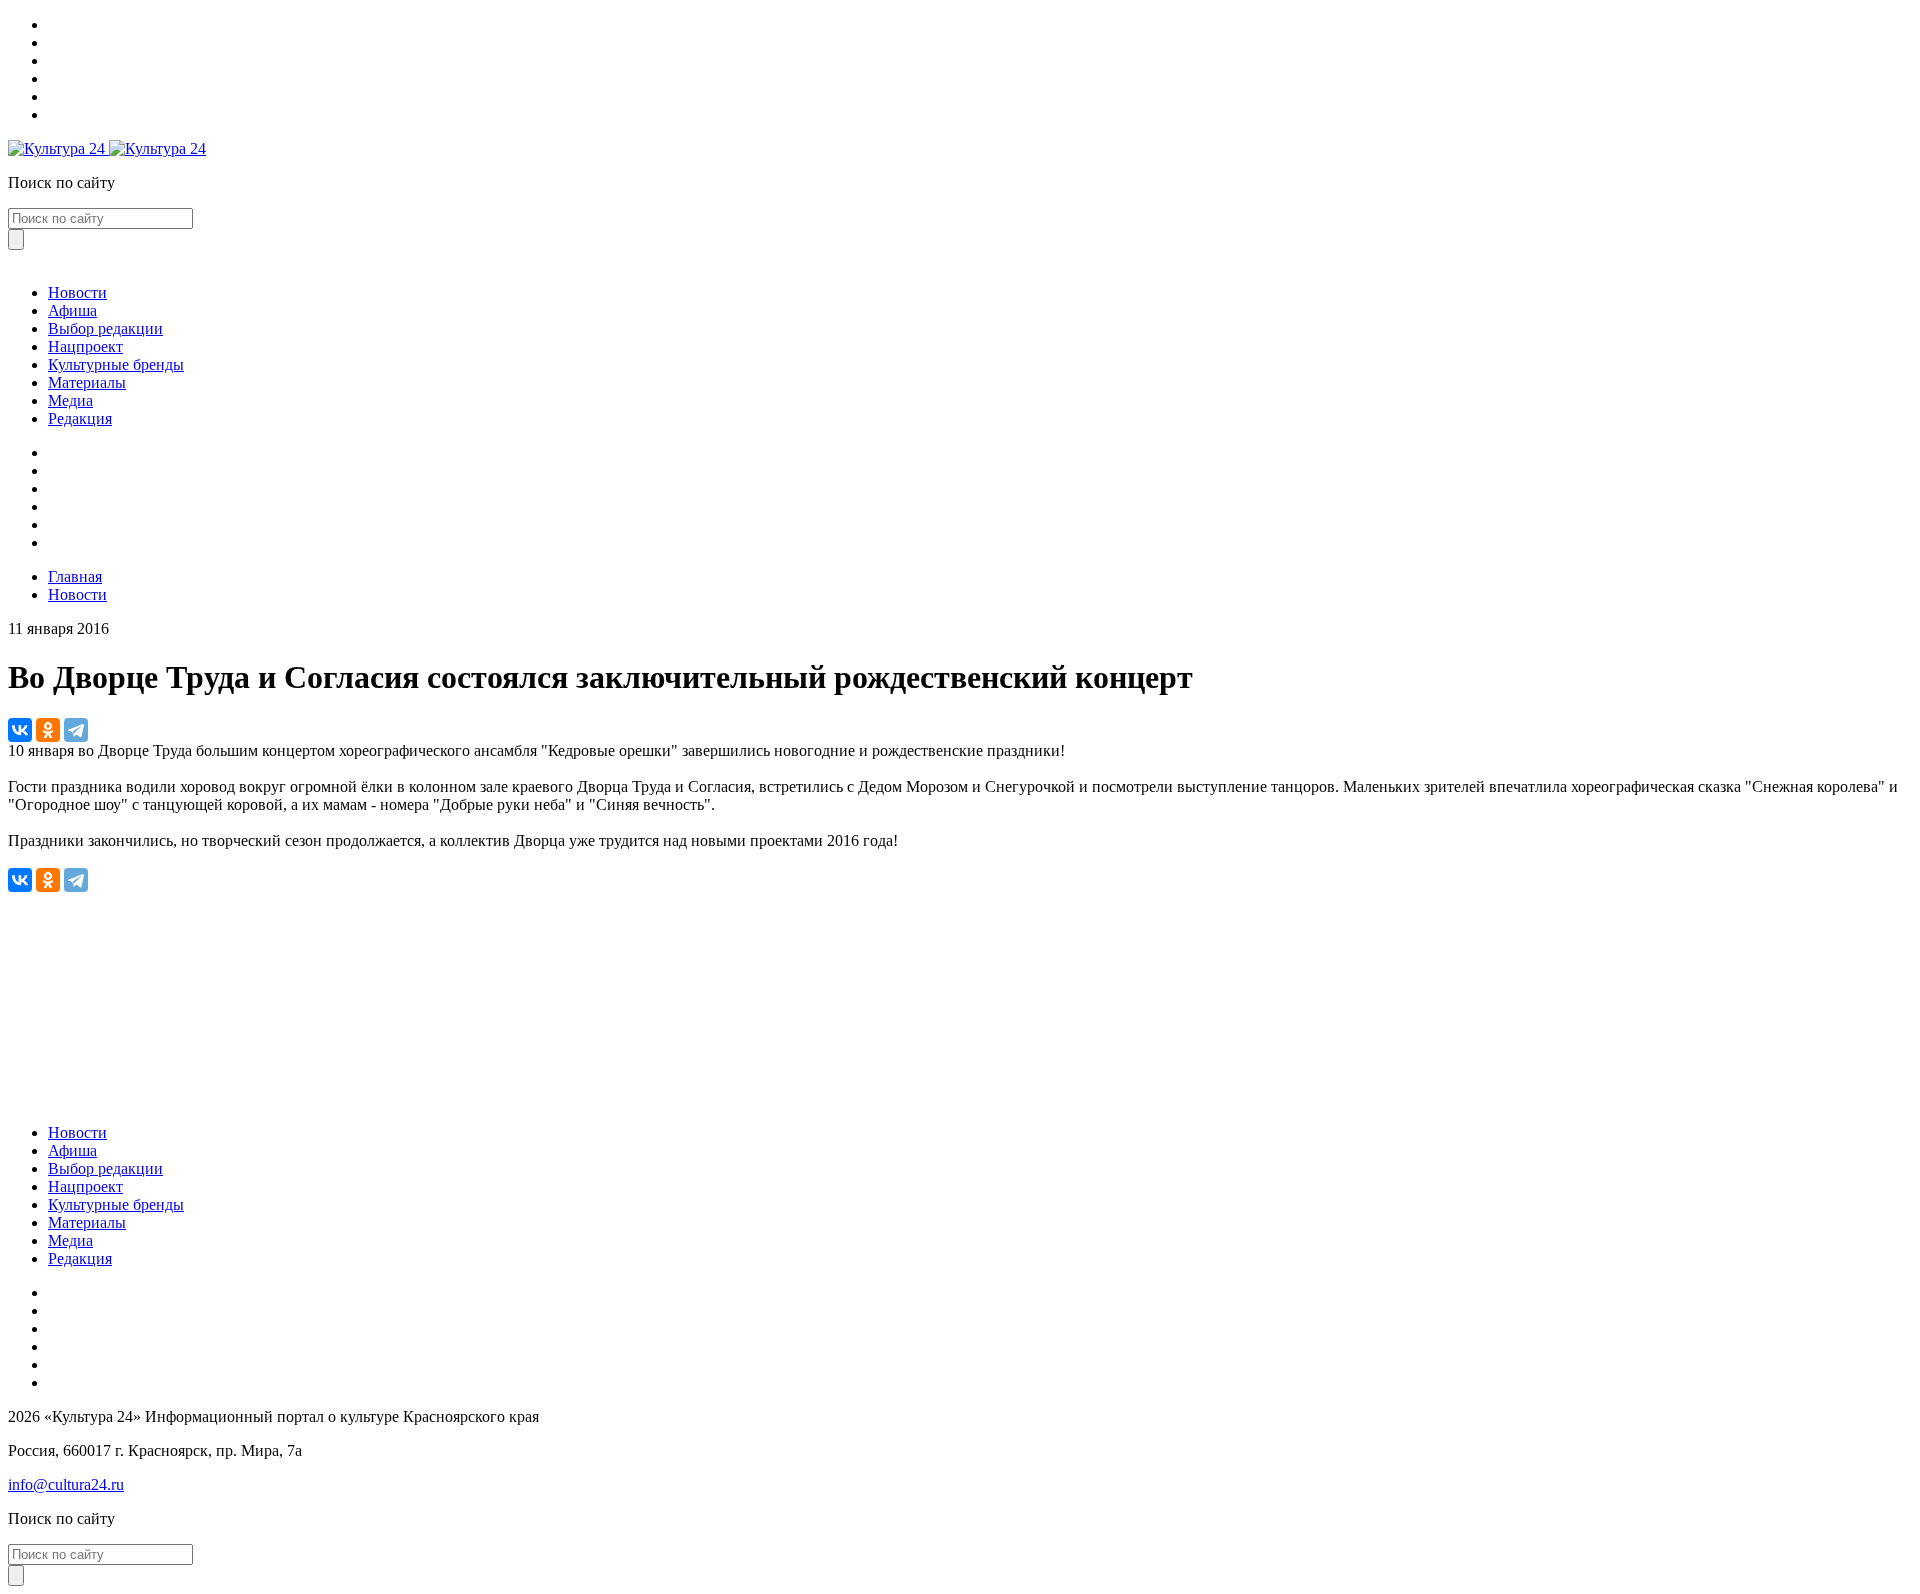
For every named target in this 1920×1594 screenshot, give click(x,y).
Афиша (72, 310)
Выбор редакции (105, 328)
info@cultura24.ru (66, 1484)
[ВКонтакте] (20, 730)
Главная (75, 576)
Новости (77, 292)
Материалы (87, 382)
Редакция (80, 418)
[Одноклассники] (48, 730)
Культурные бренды (116, 364)
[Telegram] (76, 730)
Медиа (70, 400)
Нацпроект (85, 346)
